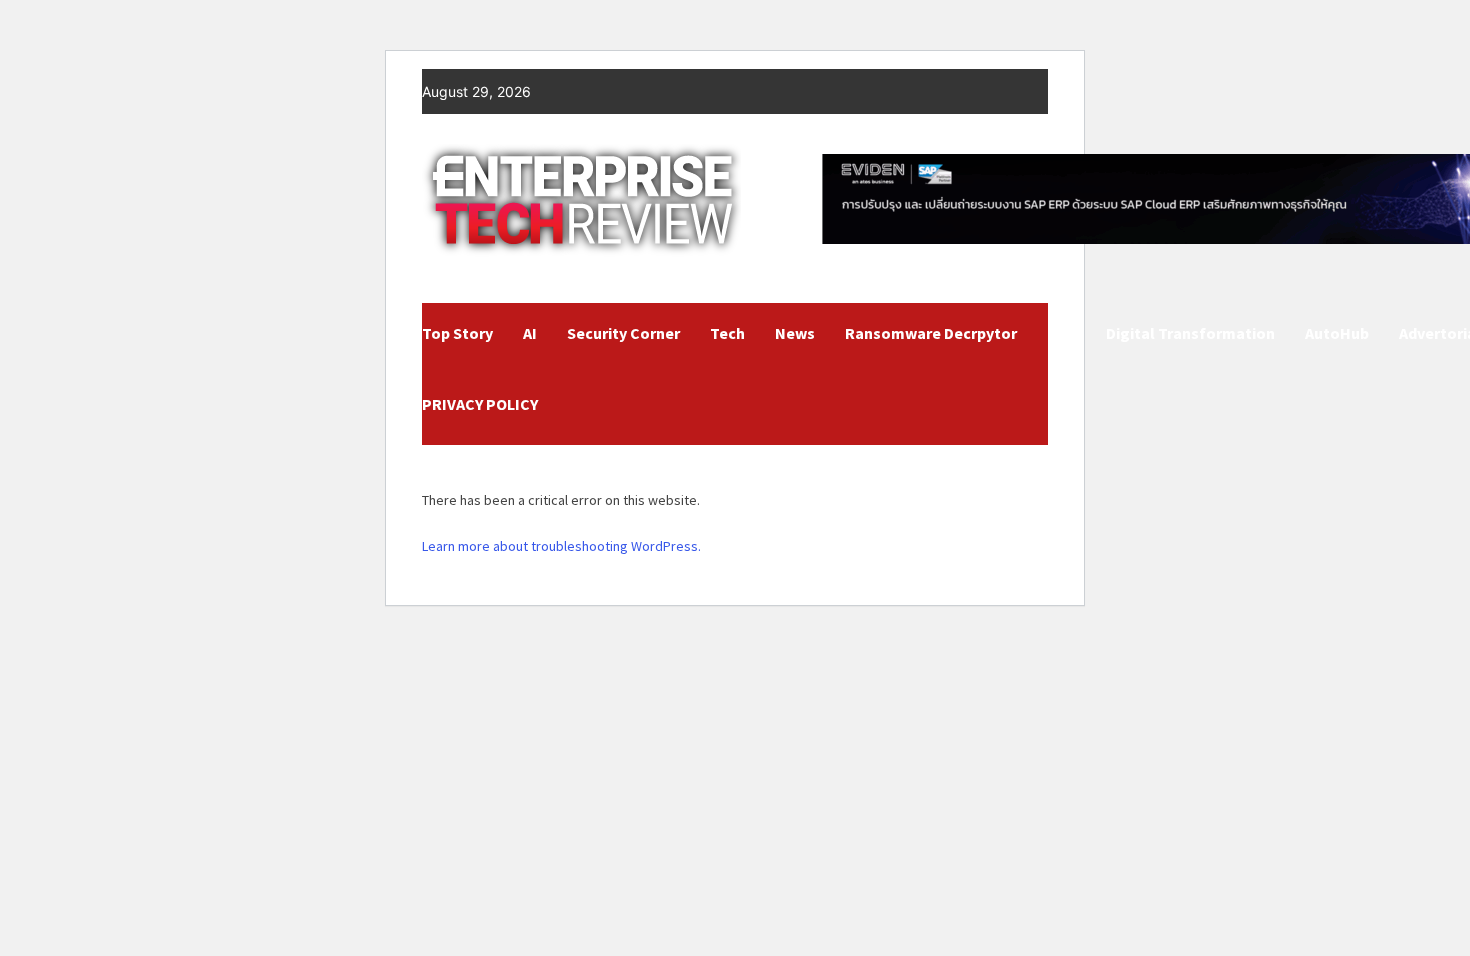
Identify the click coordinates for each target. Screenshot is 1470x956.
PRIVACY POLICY (480, 404)
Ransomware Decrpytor (931, 333)
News (795, 333)
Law (1061, 333)
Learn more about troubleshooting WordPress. (561, 546)
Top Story (457, 333)
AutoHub (1337, 333)
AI (530, 333)
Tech (727, 333)
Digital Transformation (1190, 333)
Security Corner (623, 333)
